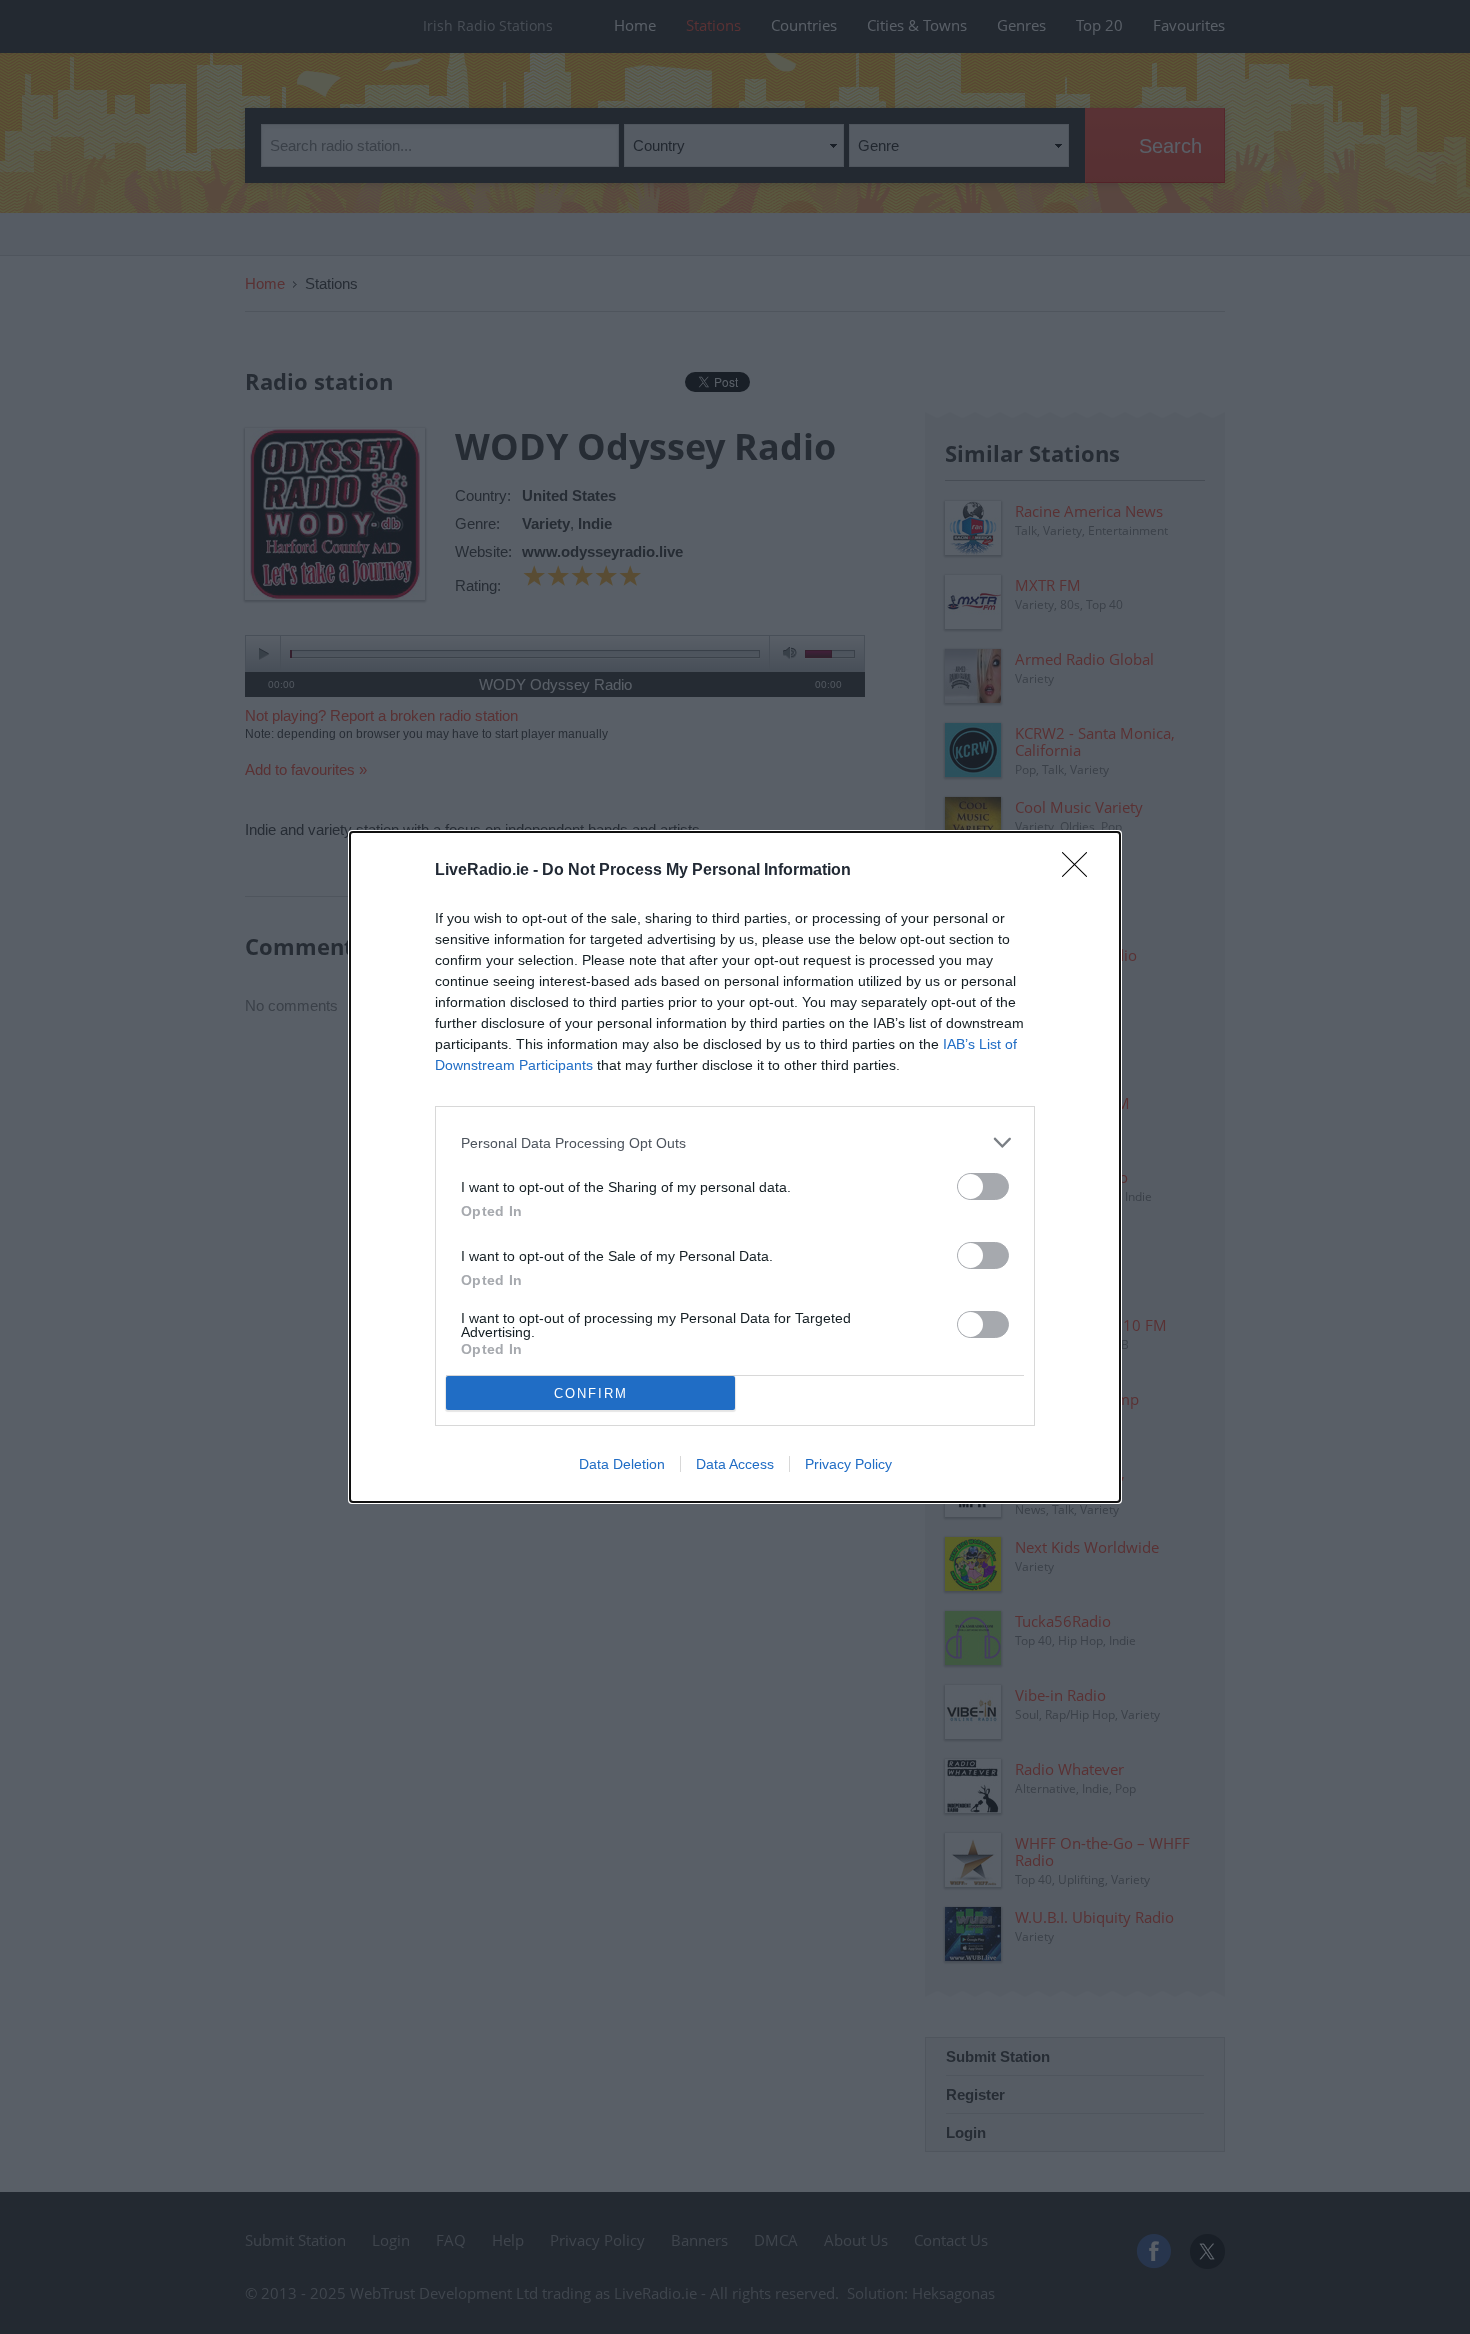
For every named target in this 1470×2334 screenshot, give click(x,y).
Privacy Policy (848, 1464)
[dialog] (735, 1167)
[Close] (1081, 871)
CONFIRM (591, 1393)
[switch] (983, 1186)
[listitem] (735, 1142)
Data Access (735, 1464)
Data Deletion (622, 1464)
